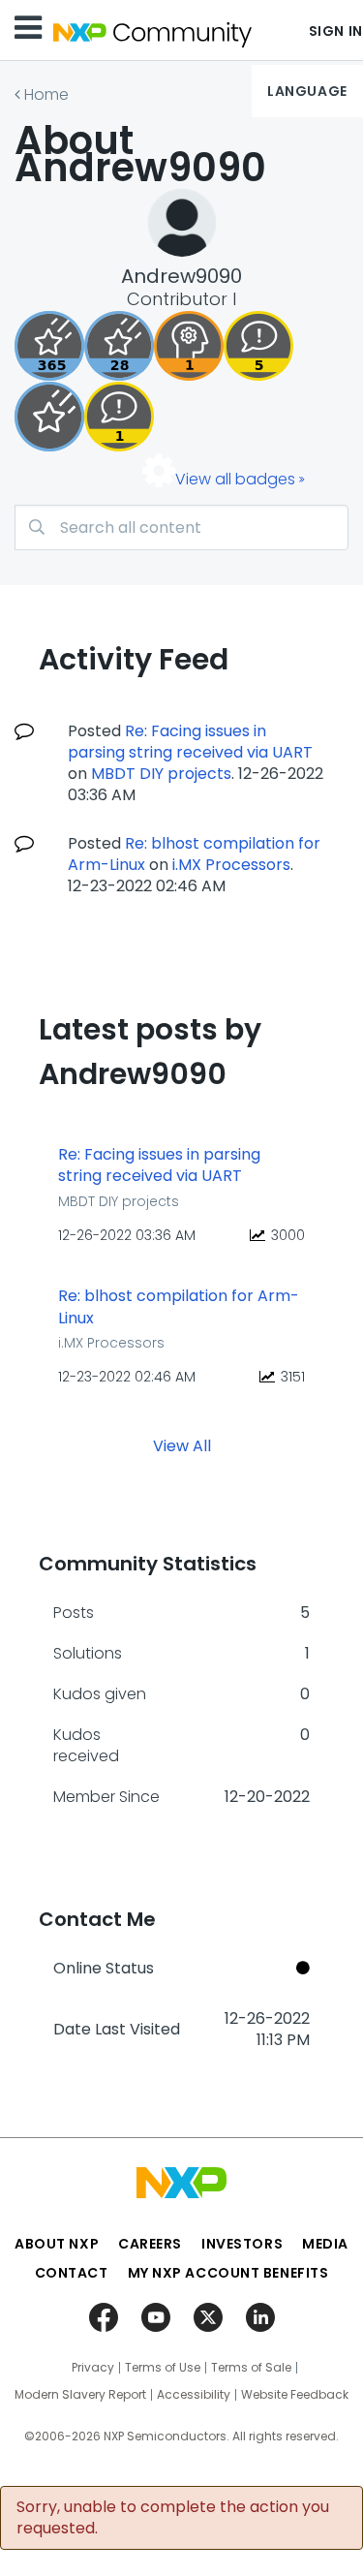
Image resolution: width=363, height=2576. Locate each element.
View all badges (235, 479)
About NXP (57, 2244)
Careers (150, 2244)
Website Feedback (295, 2395)
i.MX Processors (231, 865)
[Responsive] (258, 346)
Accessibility (194, 2395)
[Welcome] (49, 417)
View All (182, 1445)
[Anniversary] (49, 346)
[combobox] (181, 528)
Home (46, 94)
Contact (72, 2273)
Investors (242, 2244)
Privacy (93, 2368)
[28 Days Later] (119, 346)
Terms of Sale (251, 2368)
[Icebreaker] (119, 417)
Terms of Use (163, 2368)
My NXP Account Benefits (228, 2273)
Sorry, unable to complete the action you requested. (173, 2518)
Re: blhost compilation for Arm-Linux (179, 1307)
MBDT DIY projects (161, 774)
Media (325, 2244)
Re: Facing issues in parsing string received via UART (190, 742)
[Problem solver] (189, 346)
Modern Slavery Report (80, 2395)
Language (307, 91)
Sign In (336, 31)
